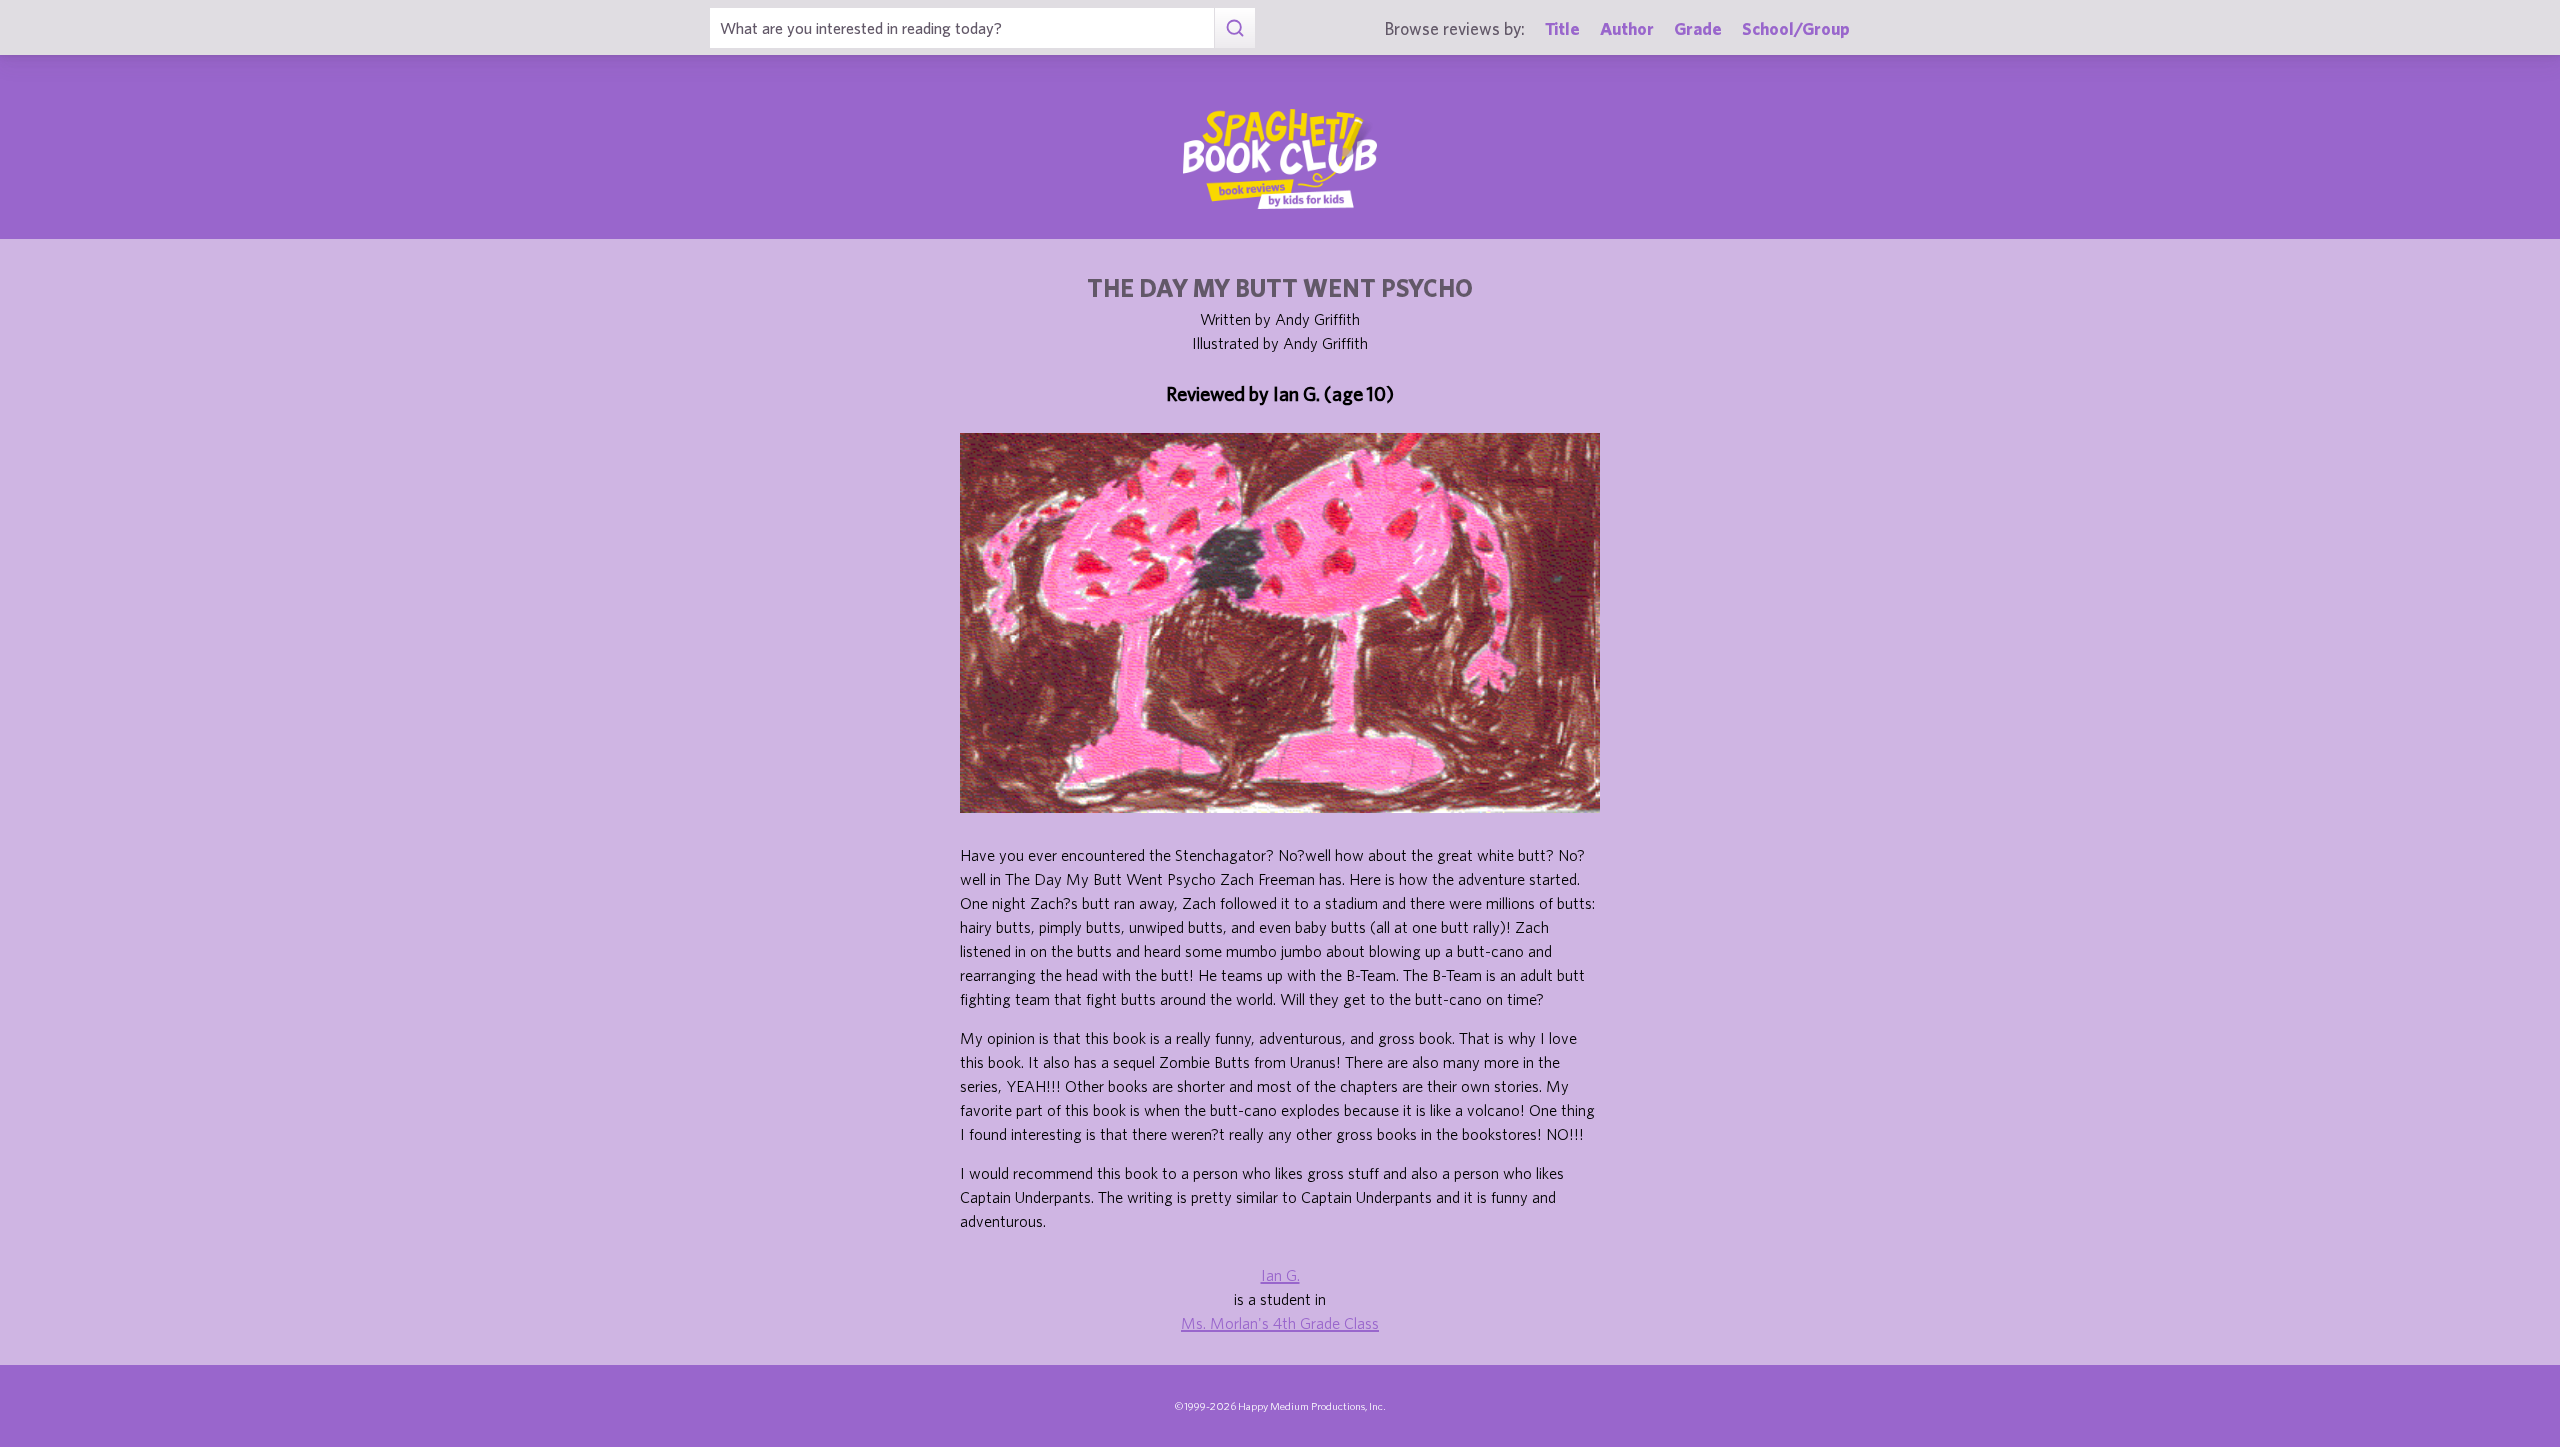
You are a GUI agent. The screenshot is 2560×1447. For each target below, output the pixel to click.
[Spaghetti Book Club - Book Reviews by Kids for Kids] (1280, 159)
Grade (1698, 28)
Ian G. (1280, 1275)
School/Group (1796, 28)
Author (1627, 28)
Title (1562, 28)
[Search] (1234, 28)
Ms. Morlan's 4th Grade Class (1280, 1323)
